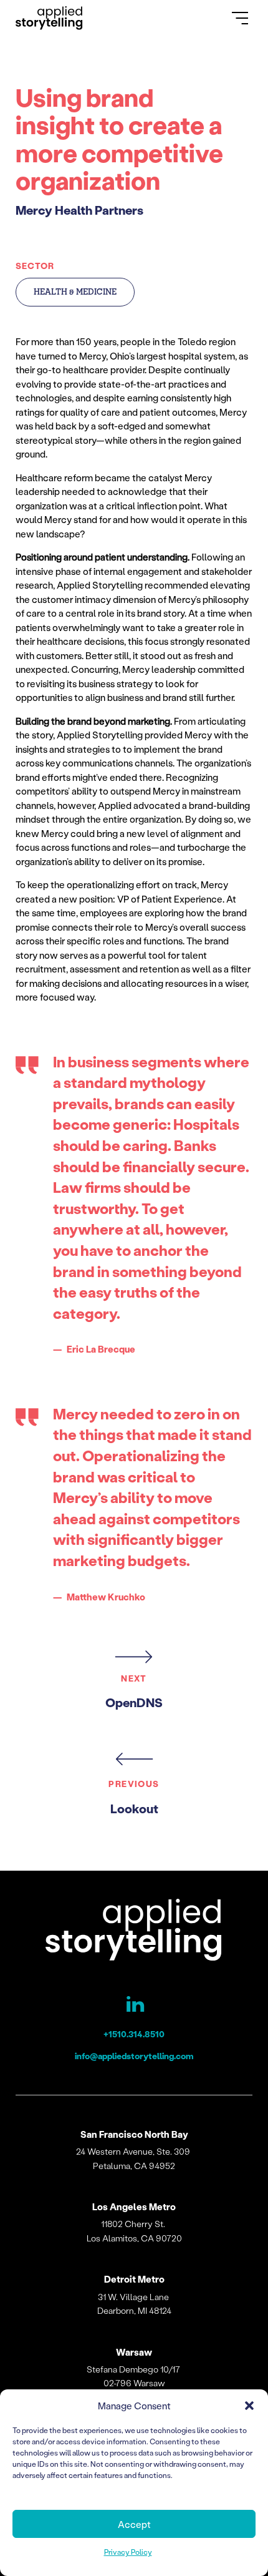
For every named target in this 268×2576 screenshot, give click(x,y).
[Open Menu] (240, 18)
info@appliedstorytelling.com (134, 2056)
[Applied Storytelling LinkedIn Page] (134, 2007)
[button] (249, 2406)
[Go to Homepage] (49, 18)
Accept (134, 2524)
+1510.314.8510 (134, 2034)
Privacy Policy (128, 2552)
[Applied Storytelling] (134, 1932)
